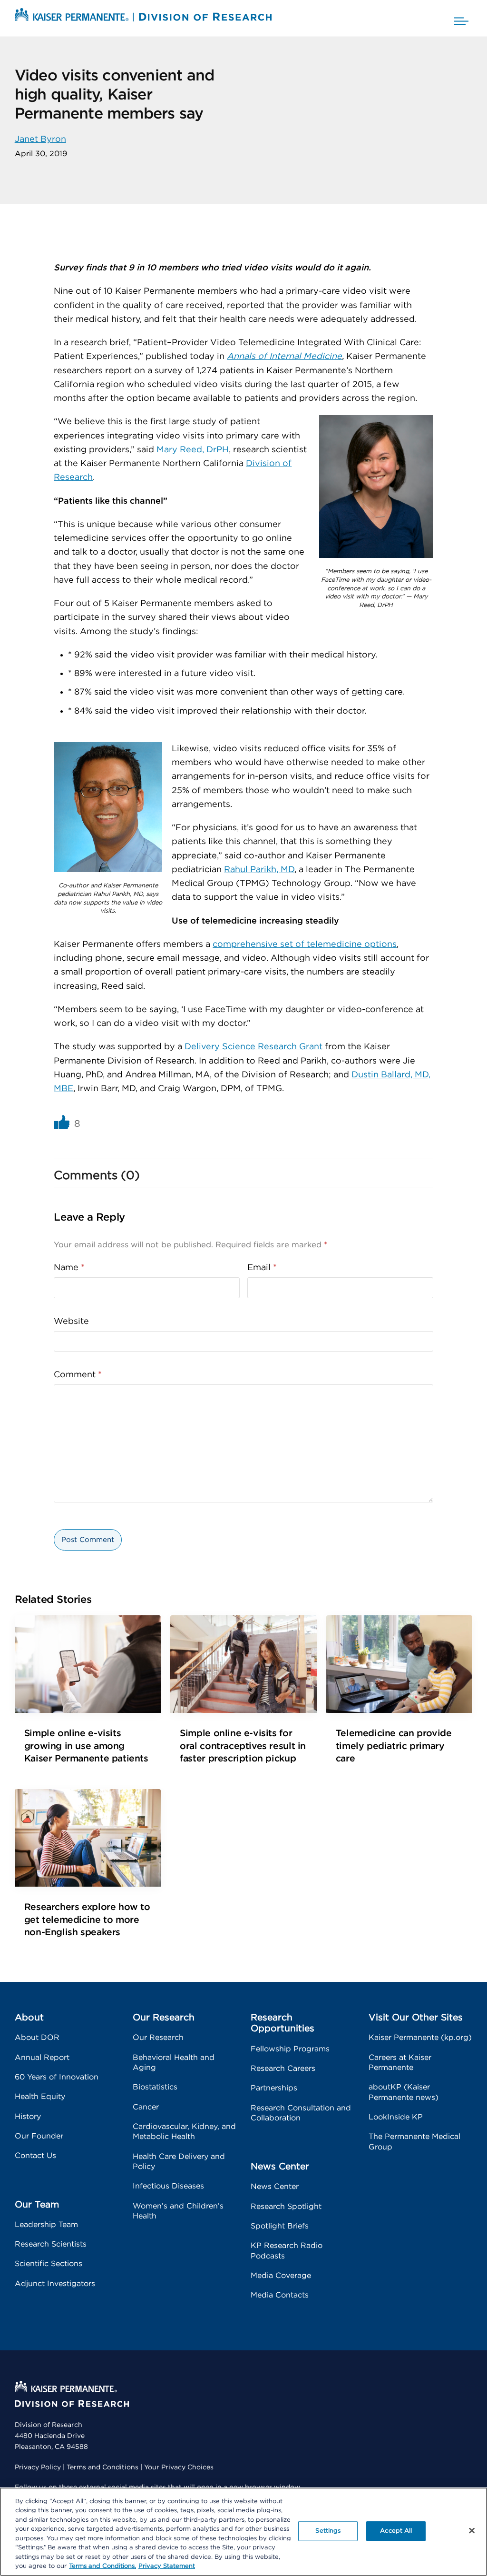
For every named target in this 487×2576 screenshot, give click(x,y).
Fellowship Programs (290, 2049)
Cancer (146, 2107)
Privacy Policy (38, 2467)
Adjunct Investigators (55, 2284)
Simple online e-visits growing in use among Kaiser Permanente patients (86, 1746)
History (28, 2117)
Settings (328, 2531)
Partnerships (274, 2088)
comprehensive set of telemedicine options (305, 945)
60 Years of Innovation (57, 2077)
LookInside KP (396, 2117)
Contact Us (35, 2156)
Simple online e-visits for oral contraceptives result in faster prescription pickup (243, 1746)
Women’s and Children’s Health (178, 2211)
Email (262, 1268)
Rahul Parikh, (252, 870)
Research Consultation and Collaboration (301, 2113)
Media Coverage (281, 2276)
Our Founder (39, 2136)
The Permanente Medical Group (414, 2142)
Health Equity (40, 2097)
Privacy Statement (167, 2566)
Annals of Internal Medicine (284, 357)
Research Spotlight (286, 2207)
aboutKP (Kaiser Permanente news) (404, 2092)
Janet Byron (40, 139)
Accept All (396, 2531)
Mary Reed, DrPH (193, 450)
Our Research (158, 2038)
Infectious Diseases (168, 2186)
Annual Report (42, 2058)
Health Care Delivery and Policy (179, 2162)
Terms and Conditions (102, 2467)
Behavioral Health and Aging (174, 2063)
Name (69, 1268)
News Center (275, 2187)
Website (71, 1322)
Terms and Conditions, (102, 2566)
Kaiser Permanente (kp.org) (420, 2038)
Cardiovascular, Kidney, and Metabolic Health (184, 2132)
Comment (78, 1375)
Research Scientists (51, 2244)
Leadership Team (46, 2225)
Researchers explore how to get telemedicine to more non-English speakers (87, 1920)
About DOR (37, 2038)
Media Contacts (280, 2295)
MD (287, 870)
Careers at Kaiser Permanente (400, 2063)
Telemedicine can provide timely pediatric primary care (394, 1746)
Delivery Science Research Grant (253, 1047)
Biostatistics (155, 2087)
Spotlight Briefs (280, 2226)
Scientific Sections (49, 2264)
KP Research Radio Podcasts (287, 2251)
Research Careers (283, 2069)
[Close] (472, 2530)
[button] (461, 18)
